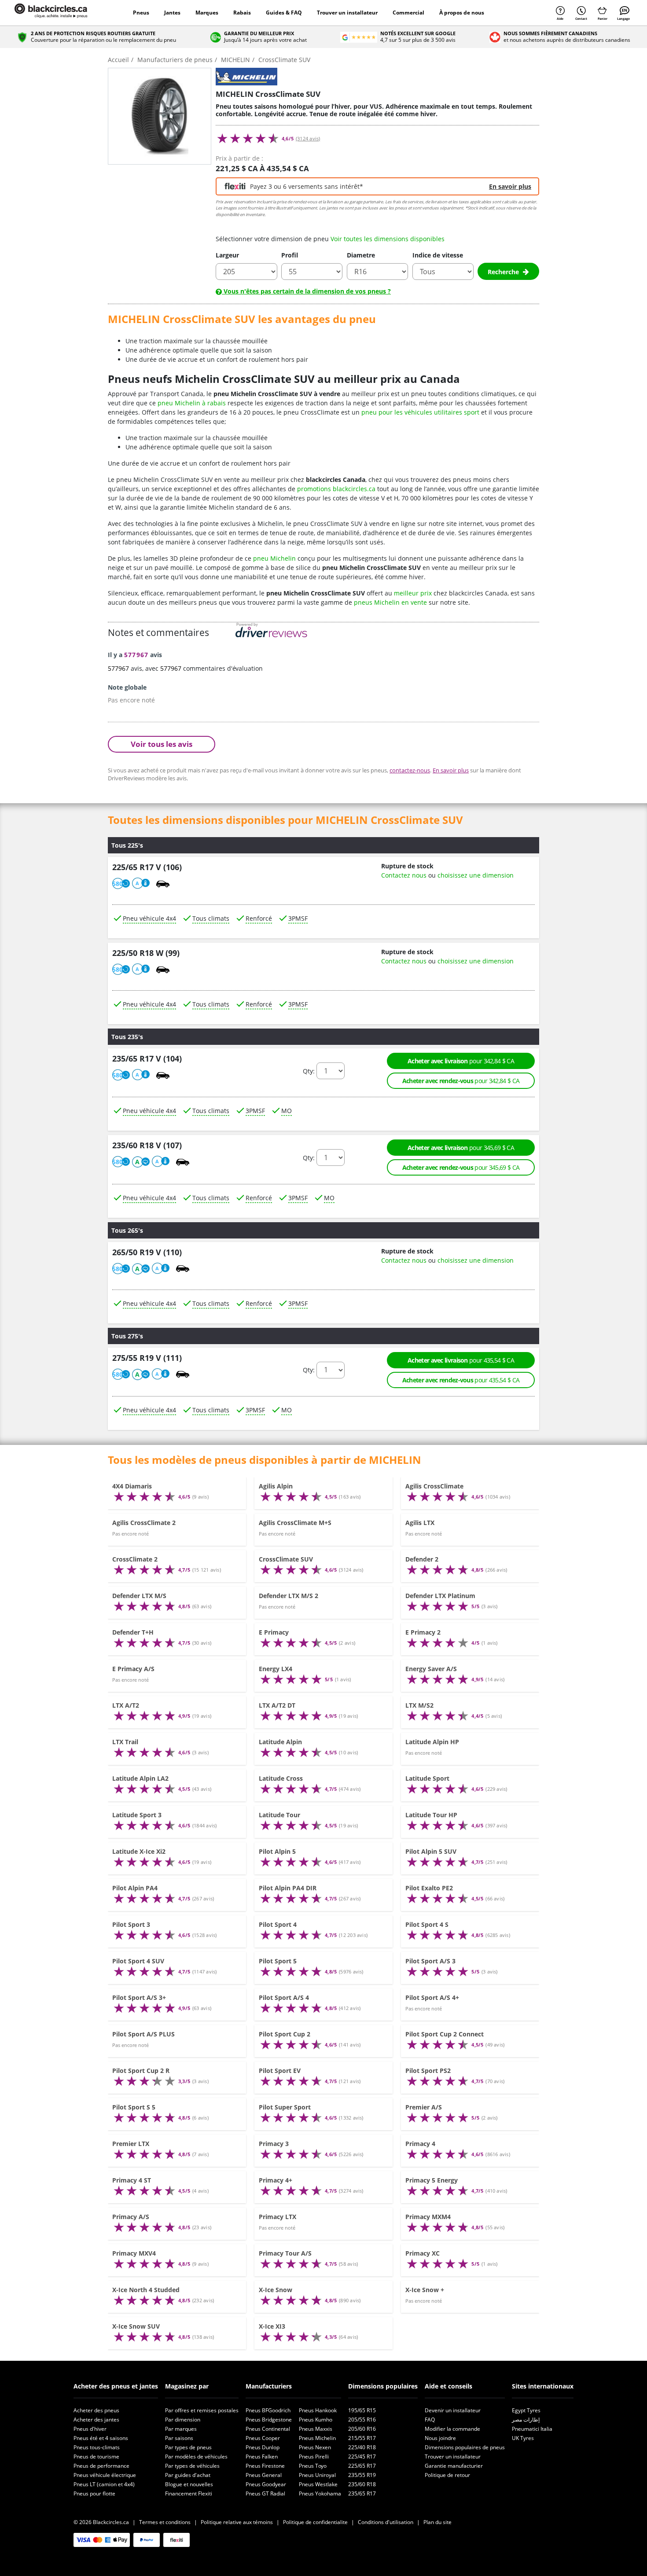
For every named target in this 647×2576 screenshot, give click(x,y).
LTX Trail (125, 1742)
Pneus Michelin (317, 2438)
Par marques (181, 2429)
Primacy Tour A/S (285, 2253)
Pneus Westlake (318, 2484)
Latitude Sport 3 (137, 1815)
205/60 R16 (362, 2429)
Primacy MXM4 (428, 2217)
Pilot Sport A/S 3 (430, 1961)
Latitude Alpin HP (432, 1742)
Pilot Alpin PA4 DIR (288, 1888)
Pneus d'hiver (90, 2429)
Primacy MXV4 (134, 2253)
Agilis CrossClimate (434, 1486)
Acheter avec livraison (461, 1061)
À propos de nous (462, 13)
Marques (207, 13)
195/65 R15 (362, 2410)
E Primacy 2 (423, 1632)
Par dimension (183, 2420)
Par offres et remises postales (202, 2410)
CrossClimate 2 (135, 1559)
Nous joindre (440, 2438)
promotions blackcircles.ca (336, 489)
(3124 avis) (308, 139)
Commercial (408, 13)
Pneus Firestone (265, 2466)
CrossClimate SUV (286, 1559)
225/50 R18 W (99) (146, 953)
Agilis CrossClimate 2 (144, 1523)
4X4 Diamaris (132, 1486)
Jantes (172, 13)
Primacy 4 (420, 2144)
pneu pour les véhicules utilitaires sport (420, 412)
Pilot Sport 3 (131, 1924)
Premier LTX (131, 2144)
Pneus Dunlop (263, 2447)
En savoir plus (510, 186)
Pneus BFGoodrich (268, 2410)
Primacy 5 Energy (432, 2180)
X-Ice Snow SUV (136, 2326)
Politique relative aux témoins (237, 2522)
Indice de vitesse (438, 255)
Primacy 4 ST (132, 2180)
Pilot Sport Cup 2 (285, 2034)
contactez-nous (410, 770)
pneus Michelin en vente (390, 602)
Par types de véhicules (192, 2466)
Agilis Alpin (276, 1486)
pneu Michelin (274, 558)
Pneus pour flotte (94, 2493)
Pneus (141, 13)
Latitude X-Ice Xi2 (139, 1851)
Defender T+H (133, 1632)
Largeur (227, 255)
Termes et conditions (165, 2522)
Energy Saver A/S (431, 1669)
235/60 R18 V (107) (147, 1146)
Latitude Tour (279, 1815)
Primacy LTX (278, 2217)
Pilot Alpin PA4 (135, 1888)
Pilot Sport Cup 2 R (141, 2071)
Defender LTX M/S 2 (289, 1596)
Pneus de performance (101, 2466)
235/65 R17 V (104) (147, 1059)
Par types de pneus (188, 2447)
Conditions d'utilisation (386, 2522)
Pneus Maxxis (316, 2429)
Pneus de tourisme (96, 2457)
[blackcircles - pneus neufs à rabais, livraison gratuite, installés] (61, 13)
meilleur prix (413, 593)
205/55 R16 (362, 2420)
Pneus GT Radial (265, 2493)
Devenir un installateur (453, 2410)
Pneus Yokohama (320, 2493)
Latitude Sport (427, 1778)
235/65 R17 (362, 2493)
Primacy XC (423, 2253)
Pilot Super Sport (285, 2107)
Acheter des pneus (96, 2410)
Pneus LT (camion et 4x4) (104, 2484)
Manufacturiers (269, 2386)
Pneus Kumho (316, 2420)
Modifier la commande (452, 2429)
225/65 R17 (362, 2466)
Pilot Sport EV (280, 2071)
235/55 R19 (362, 2475)
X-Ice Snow (276, 2290)
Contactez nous (404, 875)
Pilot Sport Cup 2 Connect (445, 2034)
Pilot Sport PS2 (428, 2071)
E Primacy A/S (133, 1669)
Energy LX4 (276, 1669)
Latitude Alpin (280, 1742)
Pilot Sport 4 (278, 1924)
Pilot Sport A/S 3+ (139, 1997)
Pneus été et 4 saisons (101, 2438)
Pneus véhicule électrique (105, 2475)
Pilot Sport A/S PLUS (143, 2034)
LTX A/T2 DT (277, 1705)
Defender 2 (422, 1559)
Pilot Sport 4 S (427, 1924)
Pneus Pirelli (314, 2457)
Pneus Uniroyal (317, 2475)
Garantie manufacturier (454, 2466)
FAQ (430, 2420)
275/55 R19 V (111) (147, 1358)
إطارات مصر (526, 2420)
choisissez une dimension (476, 875)
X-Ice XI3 (272, 2326)
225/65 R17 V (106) (147, 867)
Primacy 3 (274, 2144)
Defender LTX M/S (139, 1596)
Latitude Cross (281, 1778)
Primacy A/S (131, 2217)
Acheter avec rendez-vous (461, 1081)
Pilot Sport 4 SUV (138, 1961)
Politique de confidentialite (315, 2522)
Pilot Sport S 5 (134, 2107)
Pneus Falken (262, 2457)
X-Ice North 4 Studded (146, 2290)
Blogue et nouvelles (189, 2484)
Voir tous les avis (162, 744)
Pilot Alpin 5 (277, 1851)
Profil (290, 255)
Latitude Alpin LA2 (140, 1778)
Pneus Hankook (318, 2410)
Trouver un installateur (347, 13)
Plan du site (437, 2522)
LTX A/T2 (126, 1705)
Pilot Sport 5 (278, 1961)
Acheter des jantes (96, 2420)
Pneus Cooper (263, 2438)
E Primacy (274, 1632)
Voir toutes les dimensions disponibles (388, 239)
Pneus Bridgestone (269, 2420)
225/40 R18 (362, 2447)
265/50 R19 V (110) (147, 1252)
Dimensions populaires (383, 2386)
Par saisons (179, 2438)
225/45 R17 (362, 2457)
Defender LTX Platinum (440, 1596)
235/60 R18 (362, 2484)
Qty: (309, 1071)
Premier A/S (424, 2107)
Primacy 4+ (276, 2180)
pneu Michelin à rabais (192, 403)
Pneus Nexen (315, 2447)
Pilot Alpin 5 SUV (431, 1851)
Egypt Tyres (526, 2410)
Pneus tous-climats (97, 2447)
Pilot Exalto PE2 (429, 1888)
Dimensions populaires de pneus (465, 2447)
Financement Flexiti (189, 2493)
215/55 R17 (362, 2438)
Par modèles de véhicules (196, 2457)
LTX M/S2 (419, 1705)
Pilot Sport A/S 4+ (432, 1997)
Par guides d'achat (188, 2475)
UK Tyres (523, 2438)
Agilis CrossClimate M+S (295, 1523)
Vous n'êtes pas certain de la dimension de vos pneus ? (306, 291)
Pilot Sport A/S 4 (284, 1997)
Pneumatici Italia (532, 2429)
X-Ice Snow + (425, 2290)
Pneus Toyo (313, 2466)
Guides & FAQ (284, 13)
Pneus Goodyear (266, 2484)
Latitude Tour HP (431, 1815)
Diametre (361, 255)
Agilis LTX (420, 1523)
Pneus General (264, 2475)
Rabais (242, 13)
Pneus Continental (268, 2429)
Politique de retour (447, 2475)
